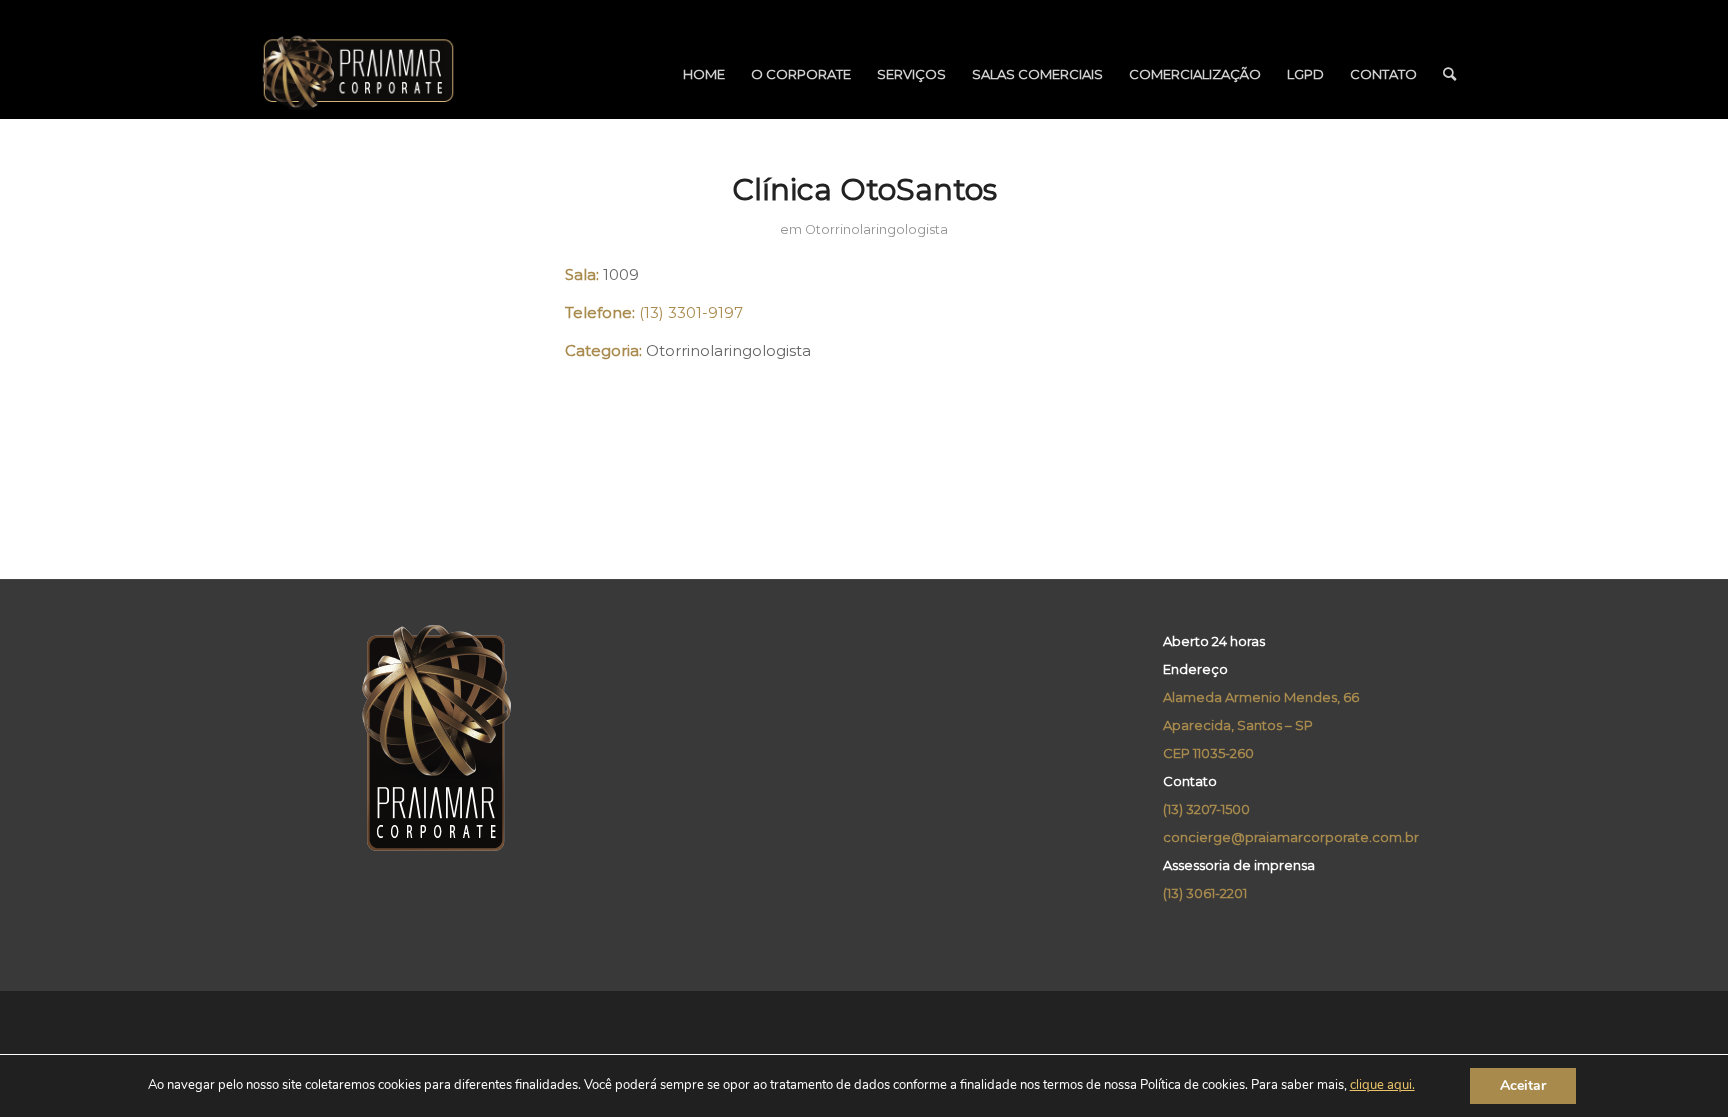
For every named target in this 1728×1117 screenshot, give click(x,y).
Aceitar (1523, 1085)
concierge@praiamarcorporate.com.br (1291, 837)
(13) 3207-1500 (1206, 809)
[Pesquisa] (1449, 74)
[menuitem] (704, 74)
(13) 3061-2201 (1205, 893)
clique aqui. (1382, 1085)
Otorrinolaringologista (876, 229)
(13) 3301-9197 (691, 313)
